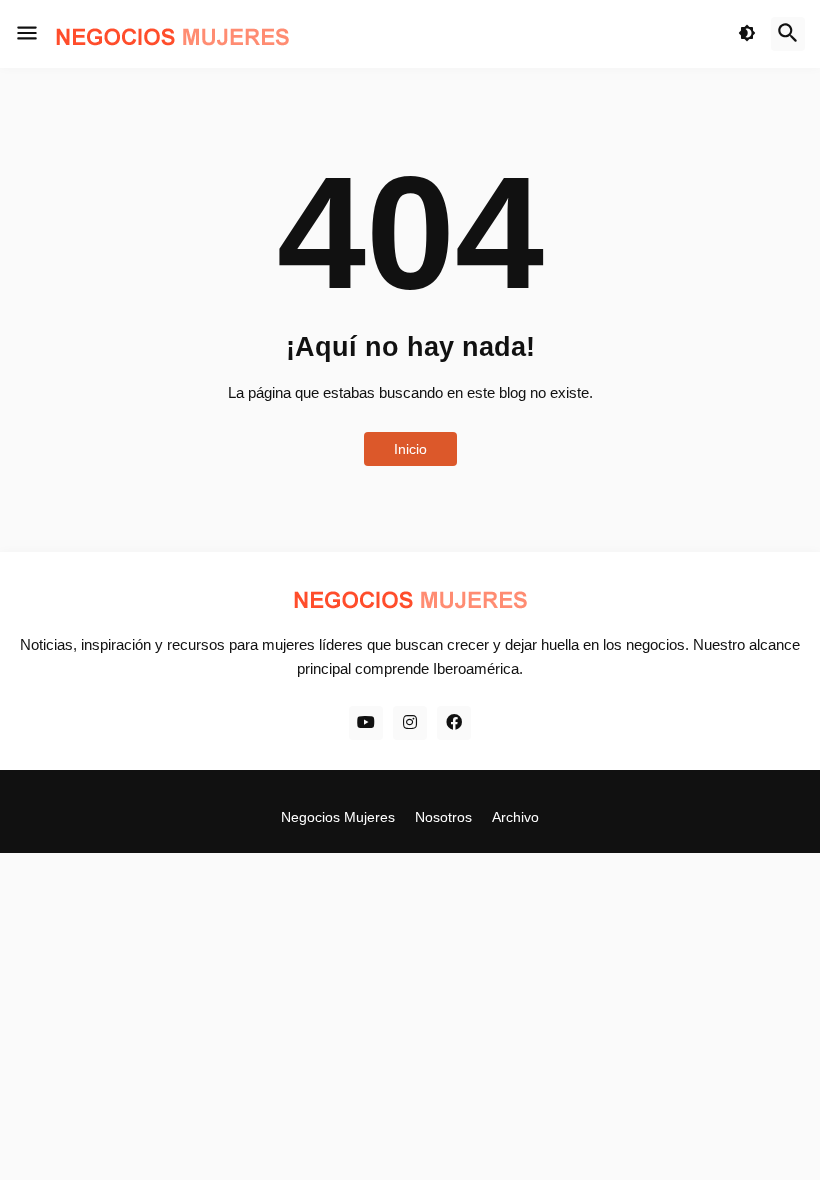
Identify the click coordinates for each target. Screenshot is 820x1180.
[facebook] (454, 723)
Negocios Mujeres (338, 817)
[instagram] (410, 723)
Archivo (515, 817)
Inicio (410, 449)
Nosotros (443, 817)
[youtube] (366, 723)
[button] (27, 34)
